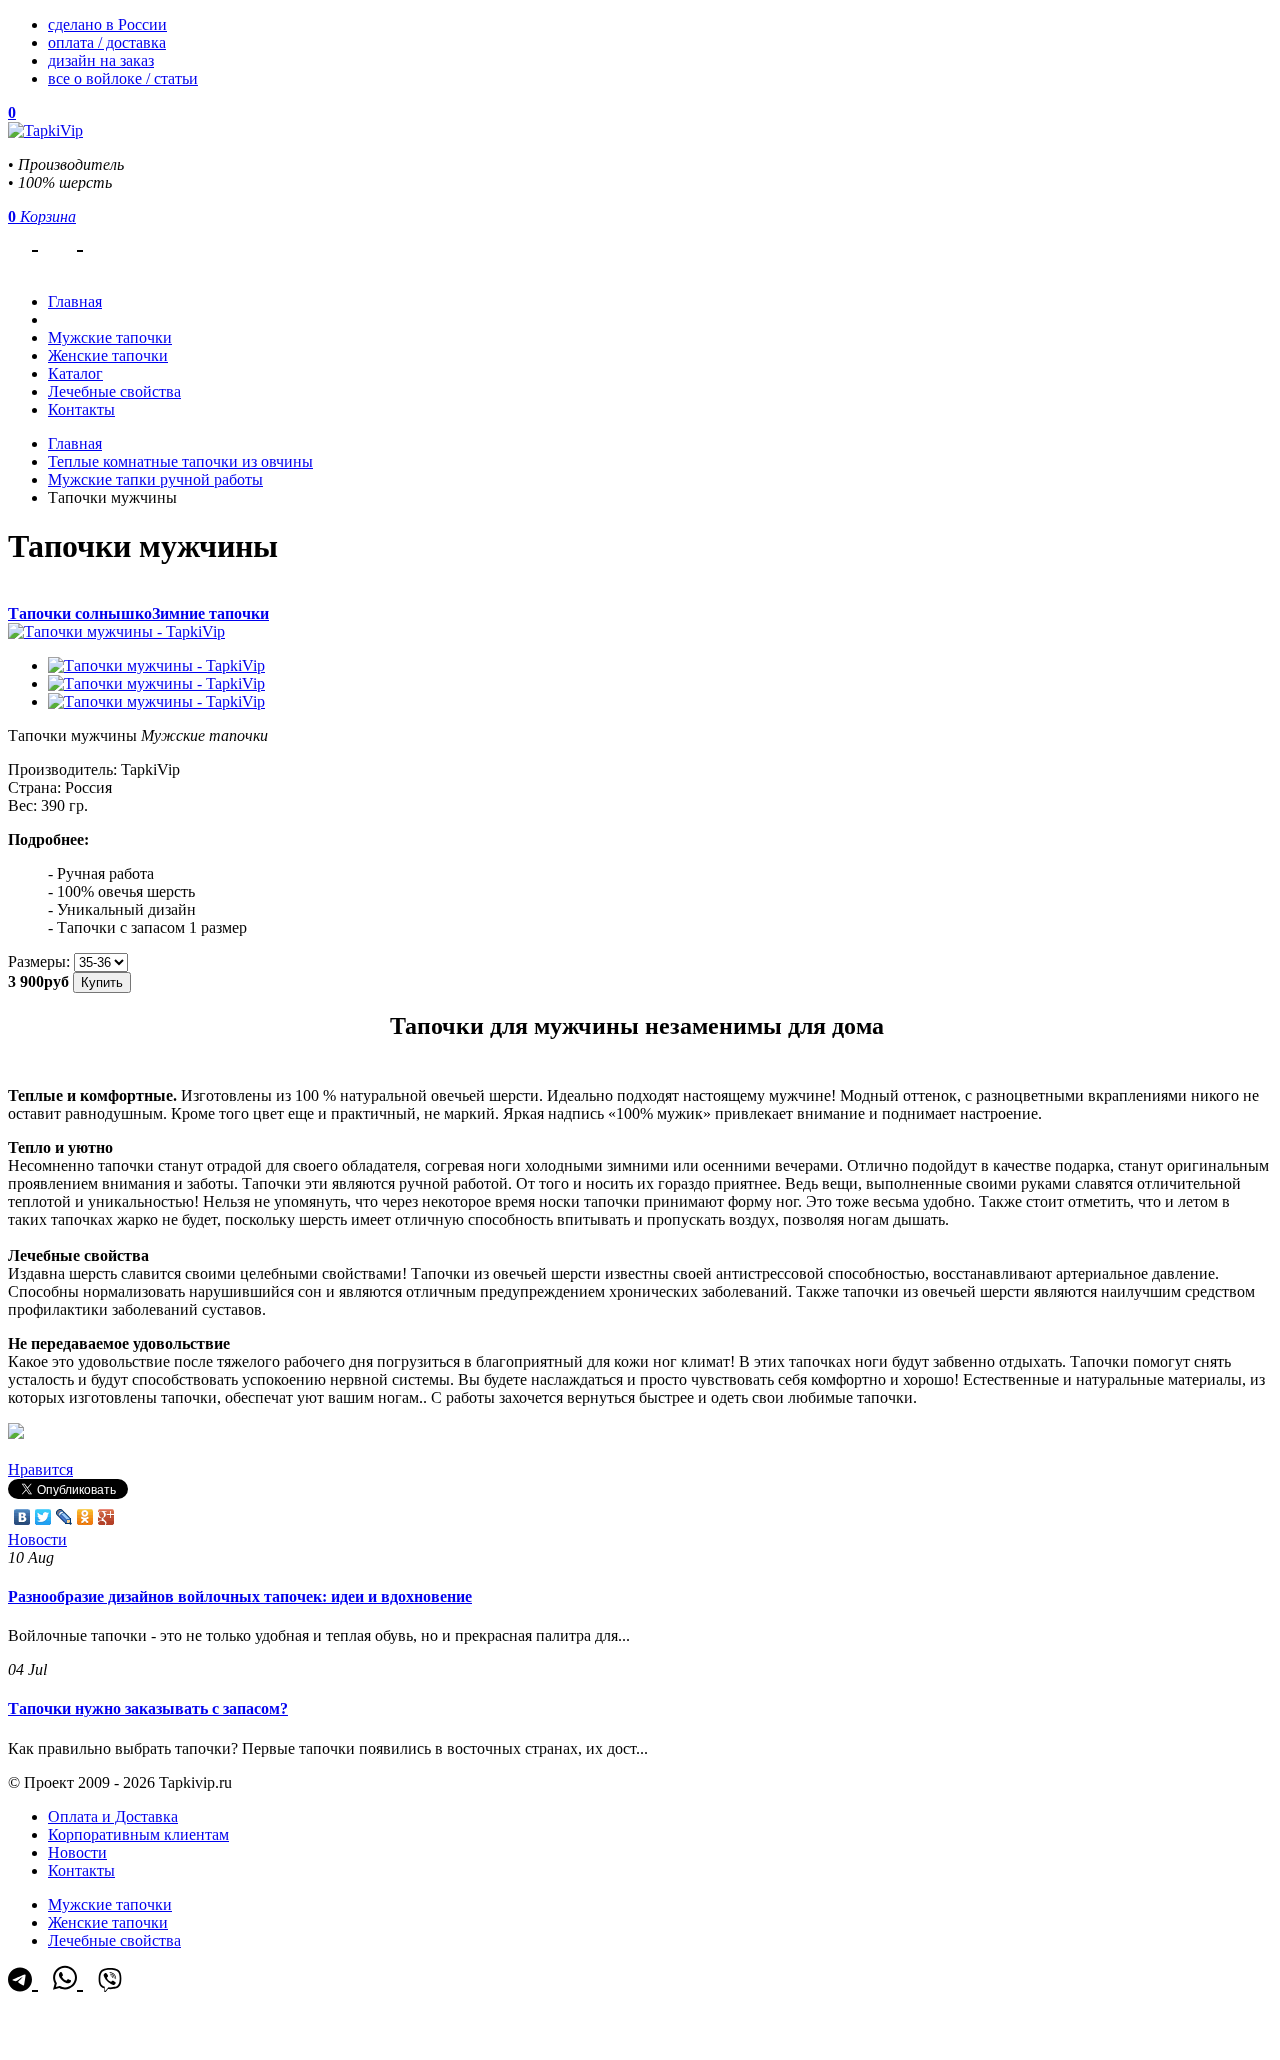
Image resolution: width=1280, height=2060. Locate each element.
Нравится (40, 1469)
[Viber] (110, 240)
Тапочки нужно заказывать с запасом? (148, 1708)
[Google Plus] (106, 1517)
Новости (37, 1539)
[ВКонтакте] (22, 1517)
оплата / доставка (107, 42)
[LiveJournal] (64, 1517)
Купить (102, 982)
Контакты (81, 409)
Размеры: (39, 961)
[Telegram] (23, 240)
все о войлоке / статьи (123, 78)
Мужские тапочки (110, 337)
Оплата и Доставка (113, 1816)
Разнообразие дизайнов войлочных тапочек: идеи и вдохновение (240, 1596)
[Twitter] (43, 1517)
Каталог (75, 373)
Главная (75, 443)
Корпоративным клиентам (138, 1834)
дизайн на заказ (101, 60)
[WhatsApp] (68, 240)
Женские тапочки (108, 355)
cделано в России (107, 24)
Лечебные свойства (114, 391)
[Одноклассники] (85, 1517)
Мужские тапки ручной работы (155, 479)
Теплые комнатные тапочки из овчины (180, 461)
